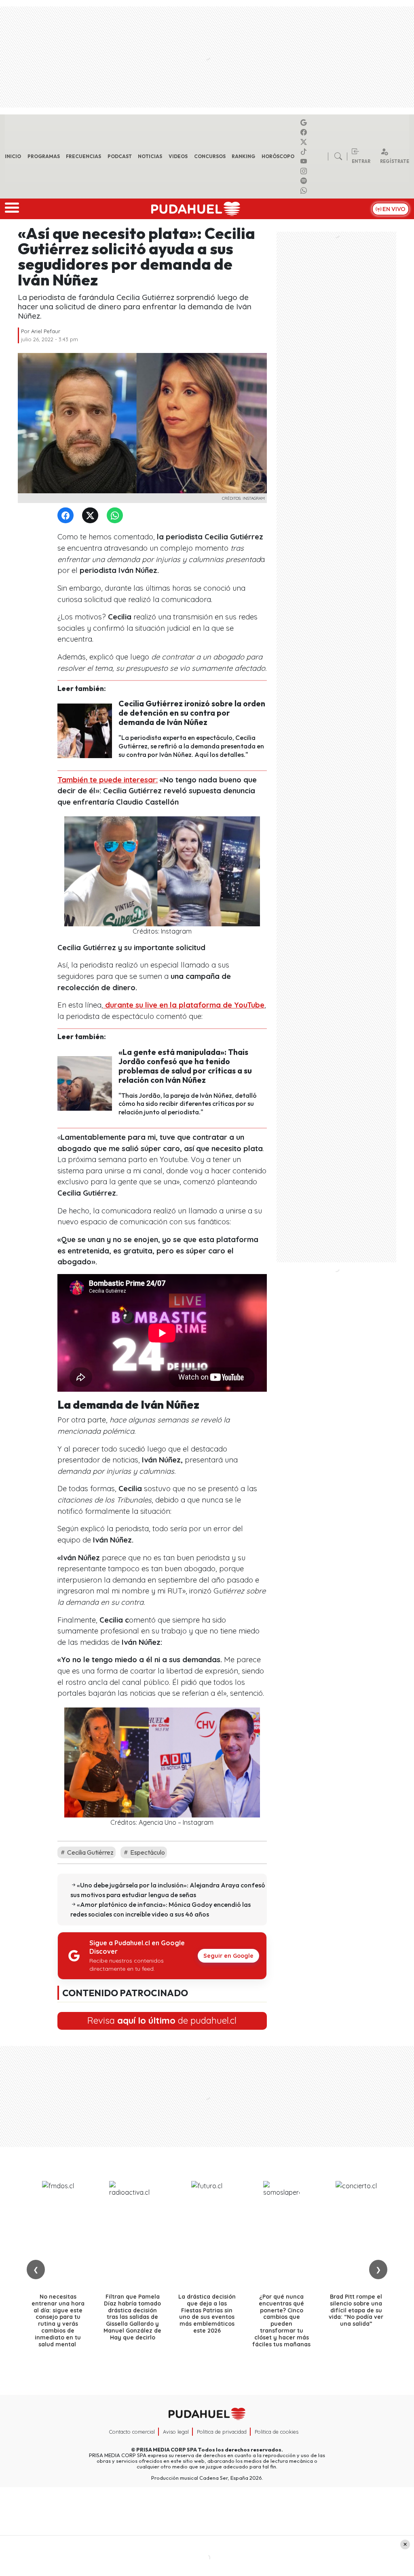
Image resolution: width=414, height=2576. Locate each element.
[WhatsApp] (116, 516)
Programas (44, 156)
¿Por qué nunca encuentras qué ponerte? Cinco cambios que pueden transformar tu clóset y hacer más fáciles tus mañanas (281, 2320)
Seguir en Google (228, 1956)
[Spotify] (305, 181)
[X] (305, 142)
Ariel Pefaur (46, 331)
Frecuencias (83, 156)
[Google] (305, 123)
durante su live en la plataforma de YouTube (184, 1005)
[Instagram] (305, 171)
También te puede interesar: (108, 780)
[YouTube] (305, 161)
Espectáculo (147, 1852)
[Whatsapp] (305, 190)
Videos (178, 156)
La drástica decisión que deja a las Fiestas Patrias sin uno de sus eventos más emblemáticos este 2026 (207, 2314)
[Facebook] (305, 132)
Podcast (120, 156)
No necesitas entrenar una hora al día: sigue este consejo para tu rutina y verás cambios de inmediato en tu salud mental (58, 2320)
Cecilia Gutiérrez (90, 1852)
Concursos (210, 156)
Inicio (13, 156)
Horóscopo (278, 156)
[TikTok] (305, 152)
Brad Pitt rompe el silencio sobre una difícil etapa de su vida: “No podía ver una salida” (356, 2310)
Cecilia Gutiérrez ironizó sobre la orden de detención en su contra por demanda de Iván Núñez (192, 713)
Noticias (150, 156)
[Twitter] (92, 516)
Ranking (243, 156)
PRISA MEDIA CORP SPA (167, 2449)
